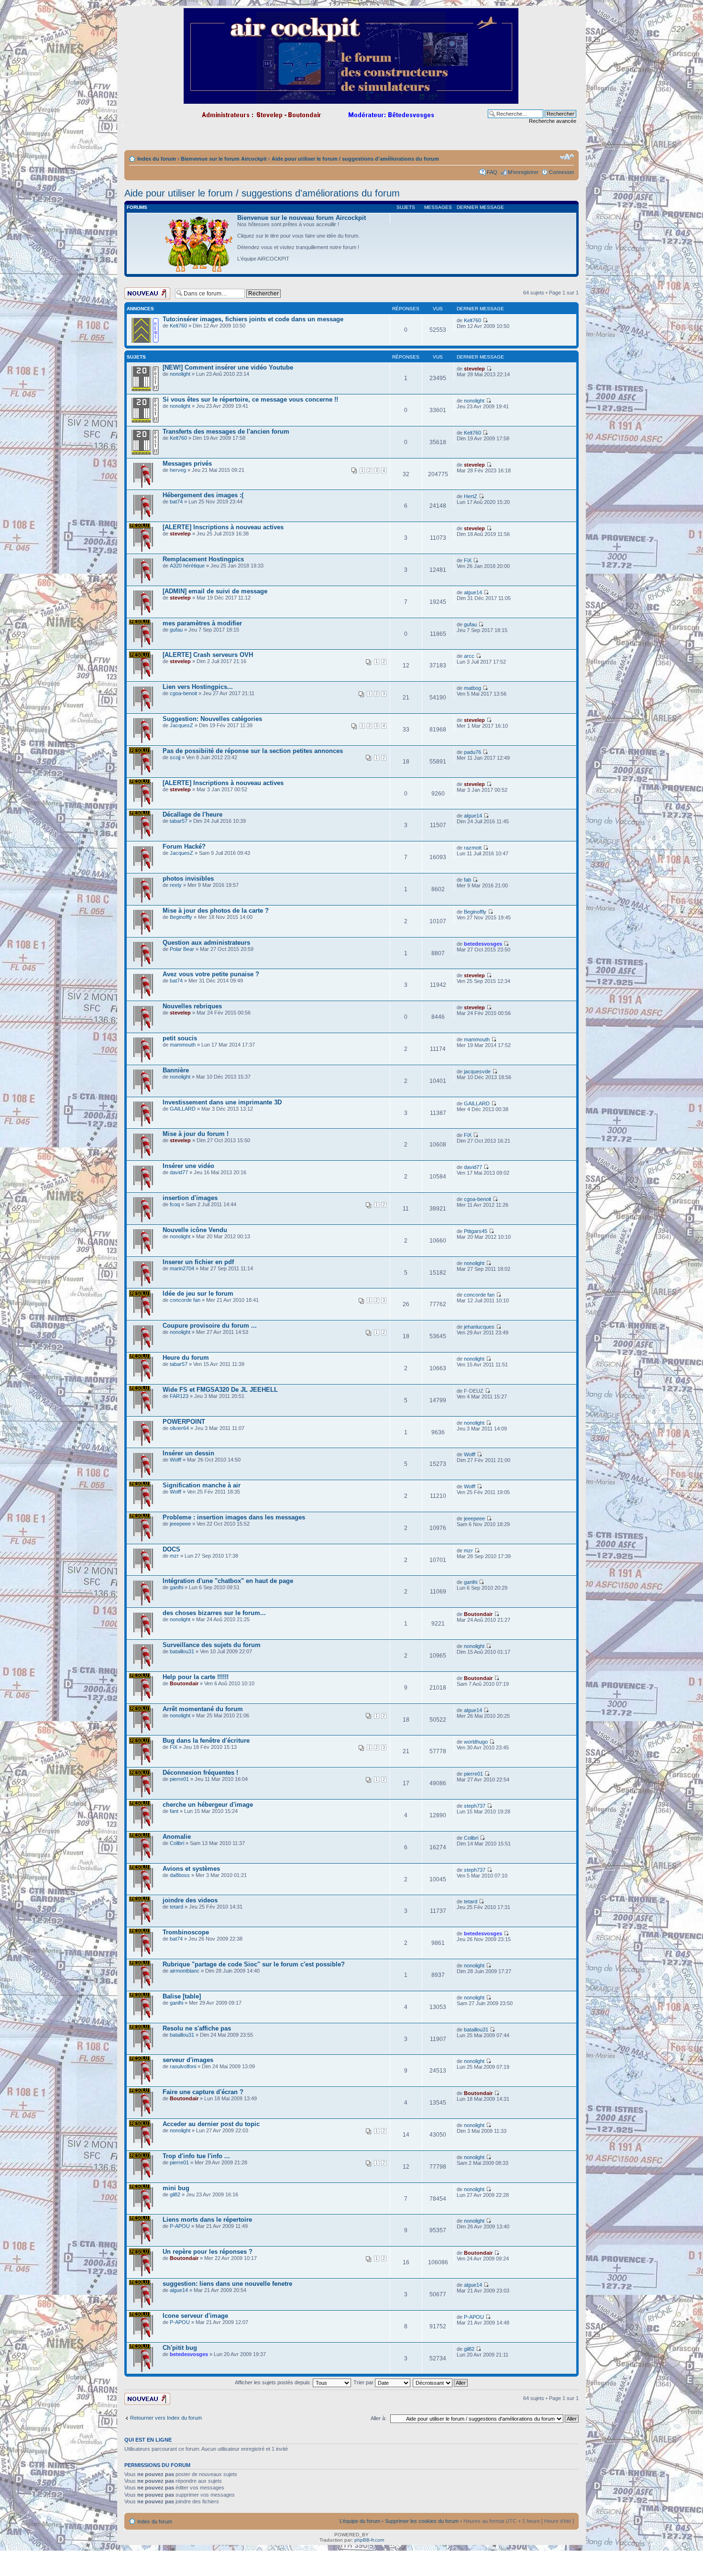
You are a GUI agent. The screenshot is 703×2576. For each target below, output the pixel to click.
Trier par (364, 2382)
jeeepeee (180, 1524)
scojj (175, 757)
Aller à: (379, 2418)
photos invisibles (188, 879)
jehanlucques (479, 1327)
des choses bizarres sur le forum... (214, 1613)
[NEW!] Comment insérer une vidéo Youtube (228, 367)
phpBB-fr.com (369, 2540)
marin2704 (182, 1268)
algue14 (473, 592)
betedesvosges (483, 944)
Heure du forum (186, 1358)
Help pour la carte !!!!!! (196, 1677)
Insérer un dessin (188, 1453)
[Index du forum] (352, 100)
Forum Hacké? (184, 846)
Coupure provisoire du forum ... (210, 1326)
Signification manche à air (202, 1485)
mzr (174, 1556)
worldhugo (476, 1742)
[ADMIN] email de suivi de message (215, 591)
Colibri (177, 1843)
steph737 (475, 1806)
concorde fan (185, 1300)
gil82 (175, 2194)
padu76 (472, 752)
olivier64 (179, 1428)
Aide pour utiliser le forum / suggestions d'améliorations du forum (355, 159)
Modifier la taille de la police (567, 157)
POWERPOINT (184, 1422)
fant (174, 1811)
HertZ (471, 496)
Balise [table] (182, 1996)
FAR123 (179, 1396)
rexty (176, 885)
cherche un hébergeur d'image (208, 1805)
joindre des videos (190, 1900)
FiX (468, 560)
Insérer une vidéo (188, 1166)
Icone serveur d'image (195, 2316)
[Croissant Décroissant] (441, 2382)
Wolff (176, 1460)
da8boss (180, 1875)
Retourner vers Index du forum (166, 2418)
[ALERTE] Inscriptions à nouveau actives (223, 527)
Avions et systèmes (191, 1869)
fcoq (175, 1204)
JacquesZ (181, 725)
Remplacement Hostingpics (203, 559)
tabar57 (179, 821)
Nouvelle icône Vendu (195, 1230)
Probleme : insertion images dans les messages (234, 1517)
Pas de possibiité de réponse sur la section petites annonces (253, 751)
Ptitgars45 (476, 1231)
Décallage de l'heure (192, 814)
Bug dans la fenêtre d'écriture (206, 1741)
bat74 (176, 502)
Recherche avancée (553, 121)
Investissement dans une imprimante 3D (222, 1102)
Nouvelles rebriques (192, 1006)
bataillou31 (182, 1651)
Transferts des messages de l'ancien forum (226, 431)
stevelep (474, 369)
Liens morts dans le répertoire (207, 2220)
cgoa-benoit (183, 693)
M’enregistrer (523, 172)
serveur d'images (188, 2060)
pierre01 (179, 1779)
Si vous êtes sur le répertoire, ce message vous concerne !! (250, 399)
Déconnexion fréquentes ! (200, 1773)
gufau (176, 630)
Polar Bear (182, 949)
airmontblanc (185, 1971)
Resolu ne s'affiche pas (197, 2028)
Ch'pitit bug (180, 2348)
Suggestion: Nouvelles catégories (212, 719)
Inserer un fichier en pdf (198, 1262)
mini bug (176, 2188)
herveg (178, 470)
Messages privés (187, 464)
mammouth (183, 1045)
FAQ (492, 172)
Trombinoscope (186, 1932)
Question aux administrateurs (206, 943)
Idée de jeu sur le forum (198, 1293)
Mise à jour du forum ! (196, 1134)
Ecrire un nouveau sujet (146, 293)
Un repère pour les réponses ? (208, 2252)
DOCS (171, 1549)
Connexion (561, 172)
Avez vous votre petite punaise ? (211, 974)
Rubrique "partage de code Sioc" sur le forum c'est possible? (254, 1964)
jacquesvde (477, 1071)
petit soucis (180, 1038)
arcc (469, 656)
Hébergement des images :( (203, 495)
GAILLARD (183, 1109)
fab (467, 880)
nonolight (180, 374)
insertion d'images (190, 1198)
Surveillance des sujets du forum (212, 1645)
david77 (179, 1172)
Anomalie (177, 1837)
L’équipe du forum (360, 2521)
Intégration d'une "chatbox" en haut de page (228, 1581)
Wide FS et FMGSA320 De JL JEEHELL (220, 1390)
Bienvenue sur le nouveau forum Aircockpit (302, 218)
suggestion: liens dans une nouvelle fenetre (227, 2284)
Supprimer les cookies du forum (422, 2521)
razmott (473, 848)
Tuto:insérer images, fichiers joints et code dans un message (253, 319)
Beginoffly (181, 917)
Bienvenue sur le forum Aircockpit (224, 159)
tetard (176, 1907)
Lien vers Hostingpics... (198, 687)
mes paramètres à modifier (202, 623)
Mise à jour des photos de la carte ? (216, 911)
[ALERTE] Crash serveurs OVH (208, 655)
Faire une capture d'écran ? (203, 2092)
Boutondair (478, 1614)
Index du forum (157, 159)
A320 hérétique (187, 566)
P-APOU (180, 2226)
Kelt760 (178, 326)
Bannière (176, 1070)
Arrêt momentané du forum (203, 1709)
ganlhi (176, 1587)
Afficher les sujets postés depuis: (274, 2382)
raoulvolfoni (183, 2066)
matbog (472, 688)
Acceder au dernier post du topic (211, 2124)
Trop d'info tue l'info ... (196, 2156)
